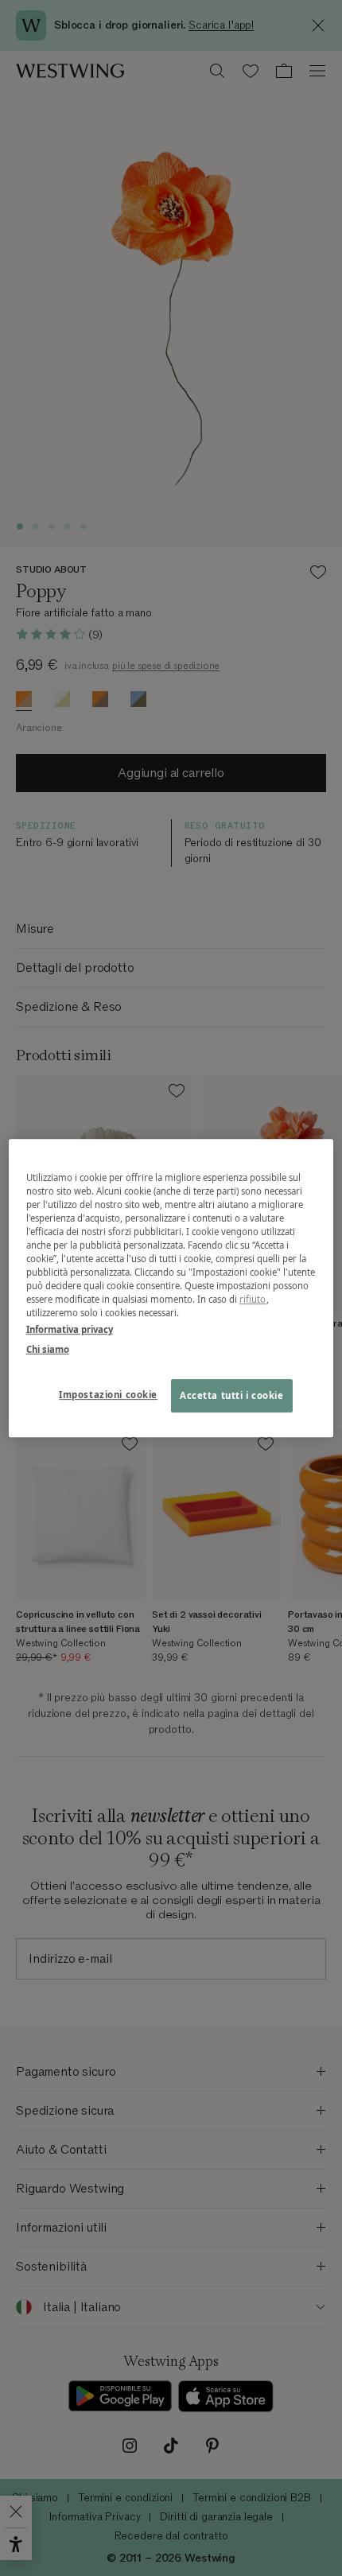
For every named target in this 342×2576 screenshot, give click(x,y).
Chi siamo (48, 1349)
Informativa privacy (70, 1329)
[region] (171, 1288)
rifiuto (253, 1299)
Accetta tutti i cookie (232, 1395)
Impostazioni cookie (108, 1395)
